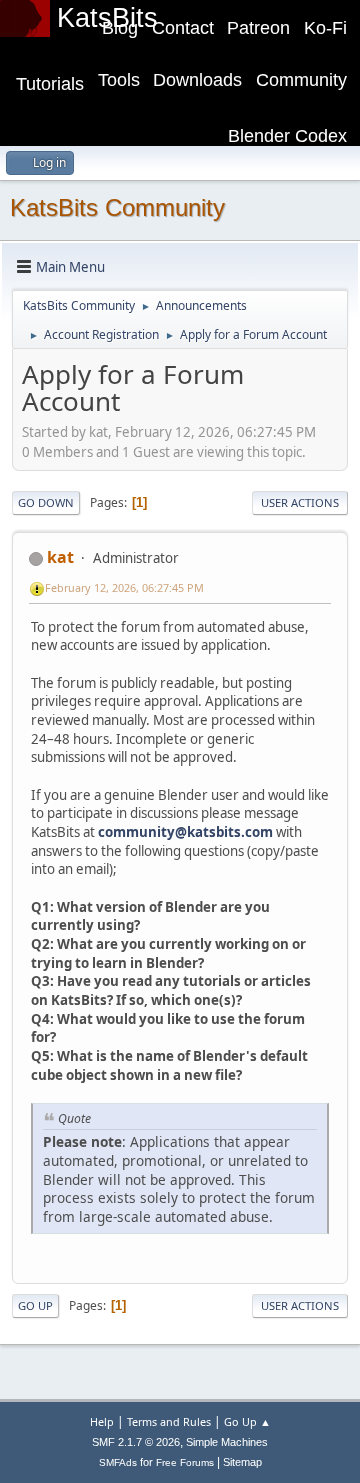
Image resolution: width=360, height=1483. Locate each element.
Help (102, 1421)
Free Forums (185, 1462)
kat (60, 557)
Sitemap (242, 1462)
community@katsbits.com (185, 832)
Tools (119, 80)
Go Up (35, 1305)
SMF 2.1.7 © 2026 (136, 1442)
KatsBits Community (117, 207)
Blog (120, 28)
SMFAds (118, 1462)
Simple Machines (227, 1442)
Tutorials (50, 84)
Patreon (258, 28)
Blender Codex (287, 136)
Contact (183, 28)
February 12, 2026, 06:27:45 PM (124, 587)
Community (301, 80)
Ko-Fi (325, 28)
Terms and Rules (169, 1421)
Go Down (46, 502)
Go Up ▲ (247, 1421)
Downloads (197, 80)
